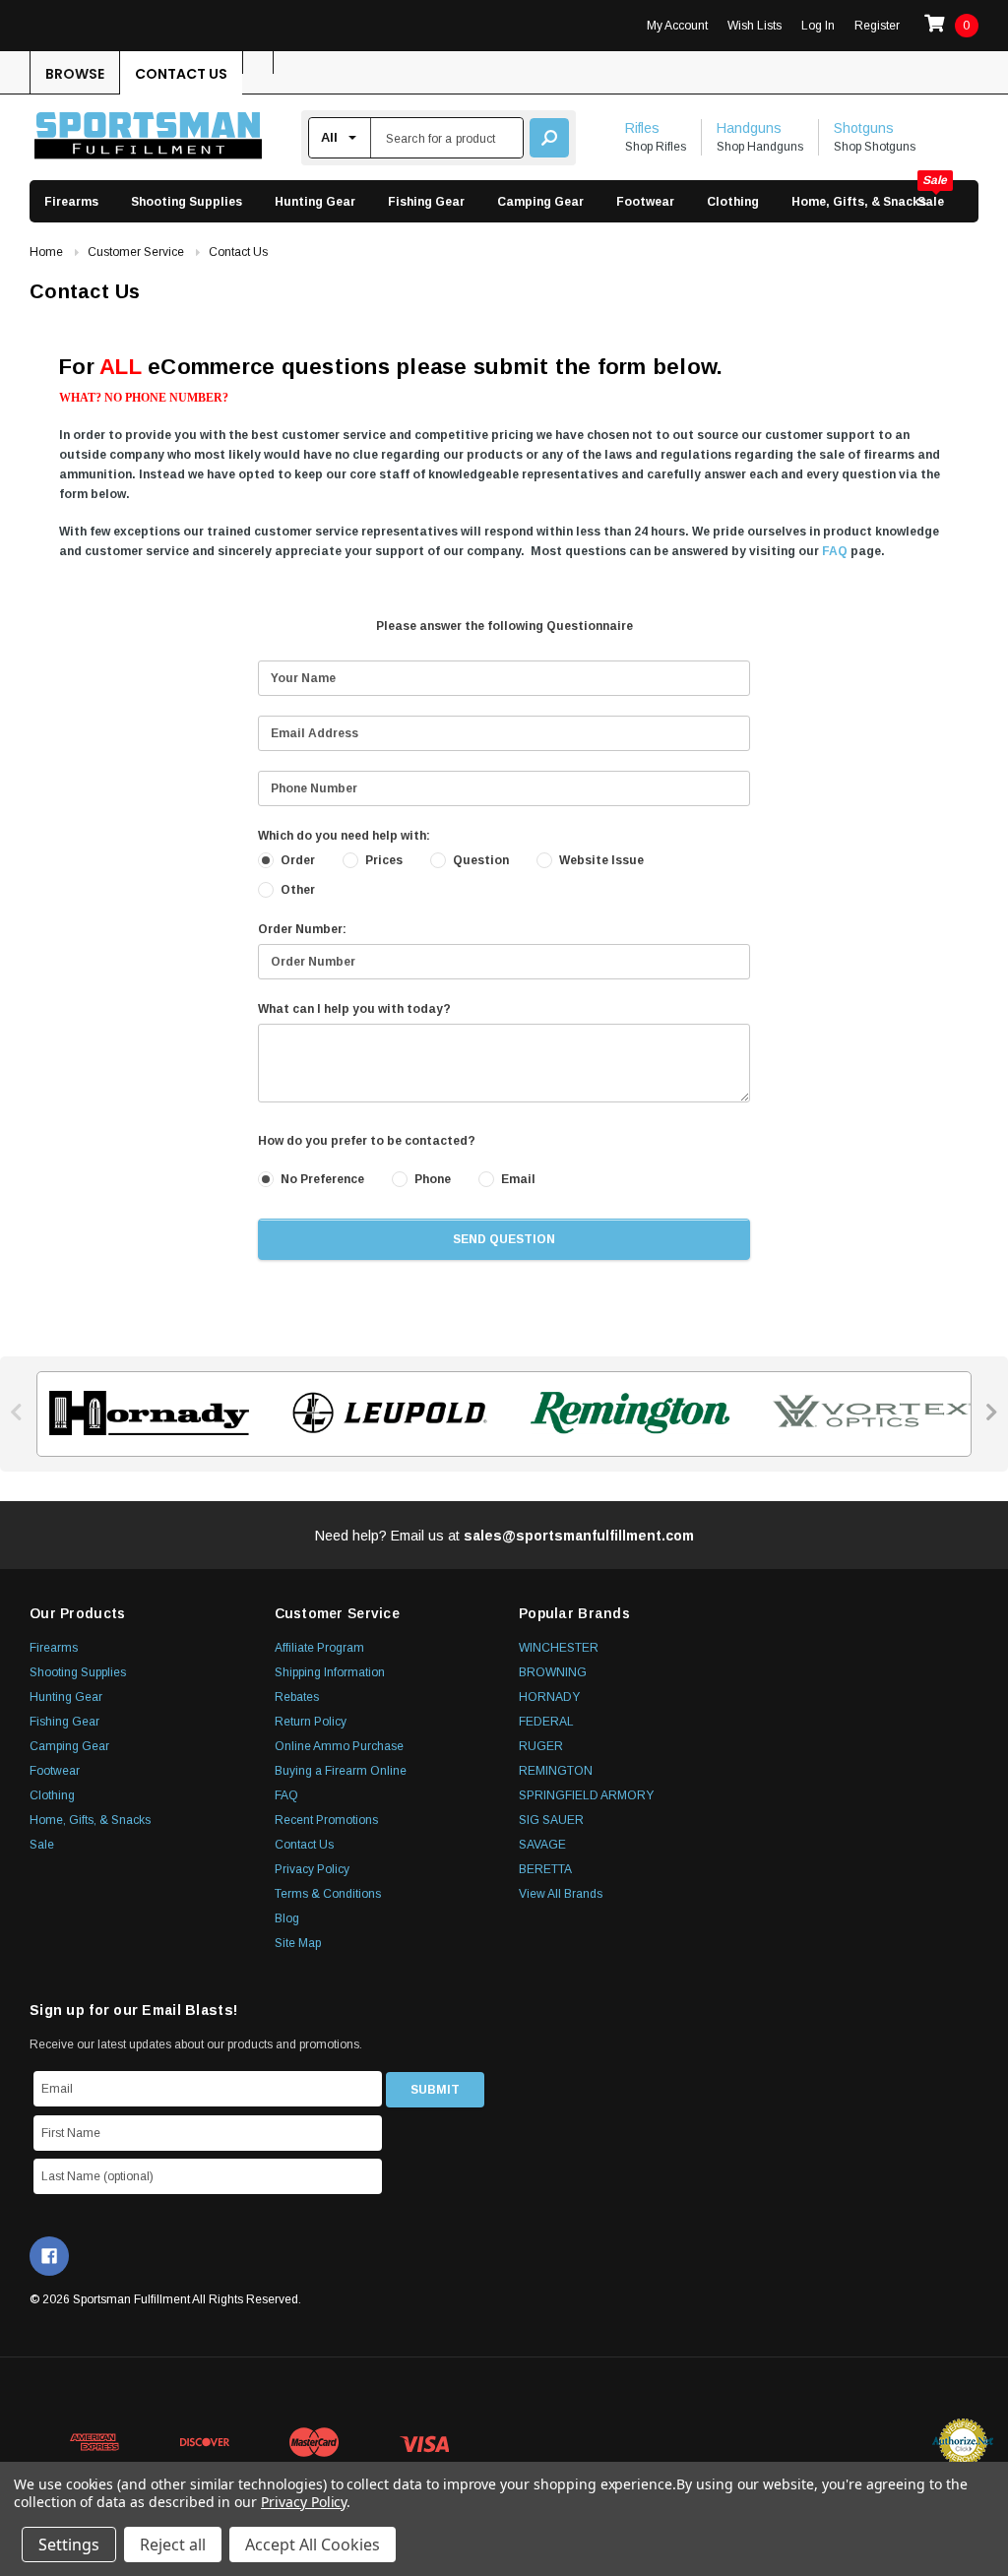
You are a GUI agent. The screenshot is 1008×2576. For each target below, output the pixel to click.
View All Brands (561, 1894)
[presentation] (17, 1412)
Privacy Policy (312, 1869)
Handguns (749, 128)
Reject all (173, 2545)
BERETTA (545, 1869)
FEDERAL (546, 1722)
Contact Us (181, 74)
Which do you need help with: (344, 836)
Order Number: (302, 929)
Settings (69, 2545)
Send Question (504, 1239)
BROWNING (553, 1672)
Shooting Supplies (187, 202)
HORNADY (549, 1697)
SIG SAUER (551, 1820)
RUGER (541, 1746)
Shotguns (864, 128)
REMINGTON (556, 1771)
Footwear (645, 202)
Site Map (298, 1943)
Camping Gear (540, 202)
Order (298, 860)
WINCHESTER (559, 1648)
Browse (75, 74)
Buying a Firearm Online (341, 1771)
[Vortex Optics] (866, 1413)
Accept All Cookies (313, 2545)
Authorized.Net (963, 2442)
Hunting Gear (315, 202)
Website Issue (601, 860)
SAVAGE (542, 1845)
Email (518, 1179)
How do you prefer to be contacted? (367, 1141)
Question (481, 860)
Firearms (71, 202)
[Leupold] (384, 1413)
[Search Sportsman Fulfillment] (549, 138)
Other (298, 890)
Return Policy (311, 1722)
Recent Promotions (326, 1820)
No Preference (322, 1179)
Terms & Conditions (328, 1894)
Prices (384, 860)
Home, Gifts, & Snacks (859, 202)
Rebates (297, 1697)
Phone (433, 1179)
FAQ (835, 551)
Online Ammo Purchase (339, 1746)
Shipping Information (330, 1672)
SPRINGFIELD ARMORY (586, 1795)
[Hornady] (143, 1413)
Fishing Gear (426, 202)
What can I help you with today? (354, 1009)
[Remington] (625, 1413)
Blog (287, 1918)
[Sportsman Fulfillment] (148, 138)
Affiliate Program (319, 1648)
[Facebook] (49, 2256)
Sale (931, 202)
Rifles (642, 128)
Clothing (733, 202)
